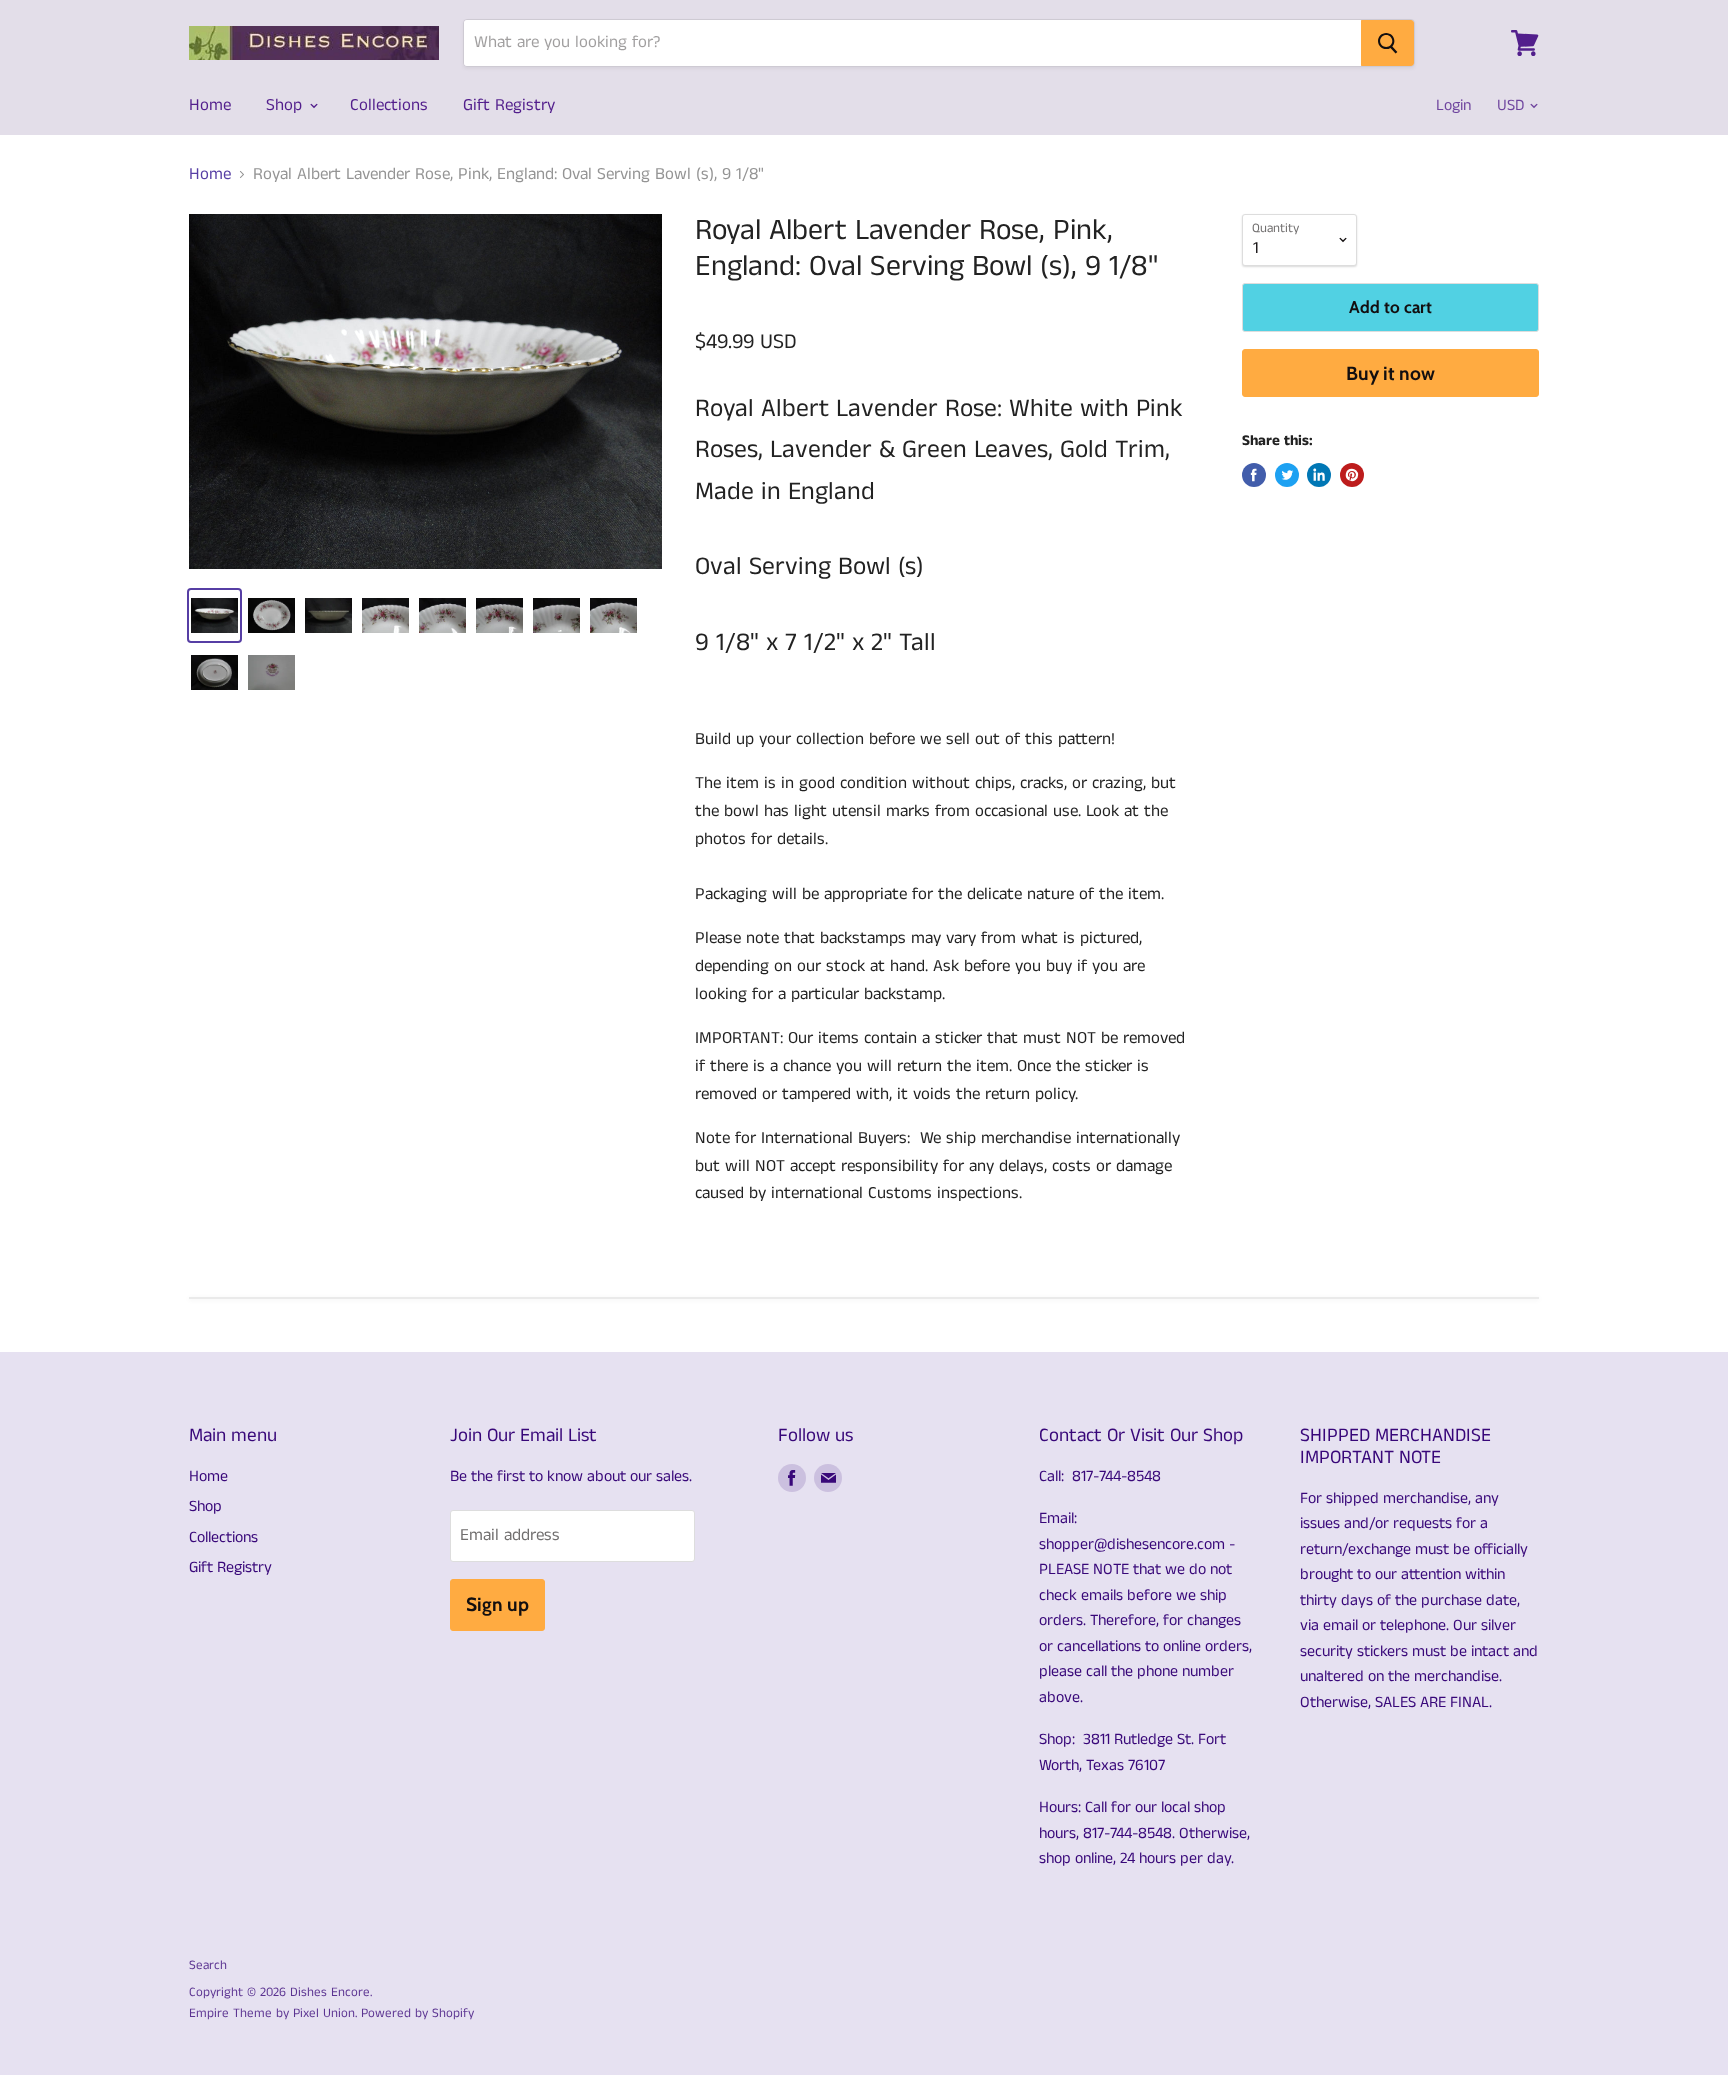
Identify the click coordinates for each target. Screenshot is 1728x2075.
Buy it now (1390, 373)
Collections (389, 105)
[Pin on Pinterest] (1352, 475)
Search (208, 1965)
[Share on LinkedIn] (1319, 475)
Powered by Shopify (417, 2013)
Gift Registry (509, 105)
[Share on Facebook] (1254, 475)
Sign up (497, 1604)
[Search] (1387, 43)
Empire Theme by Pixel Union (272, 2013)
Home (210, 105)
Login (1453, 105)
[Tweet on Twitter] (1287, 475)
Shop (286, 105)
